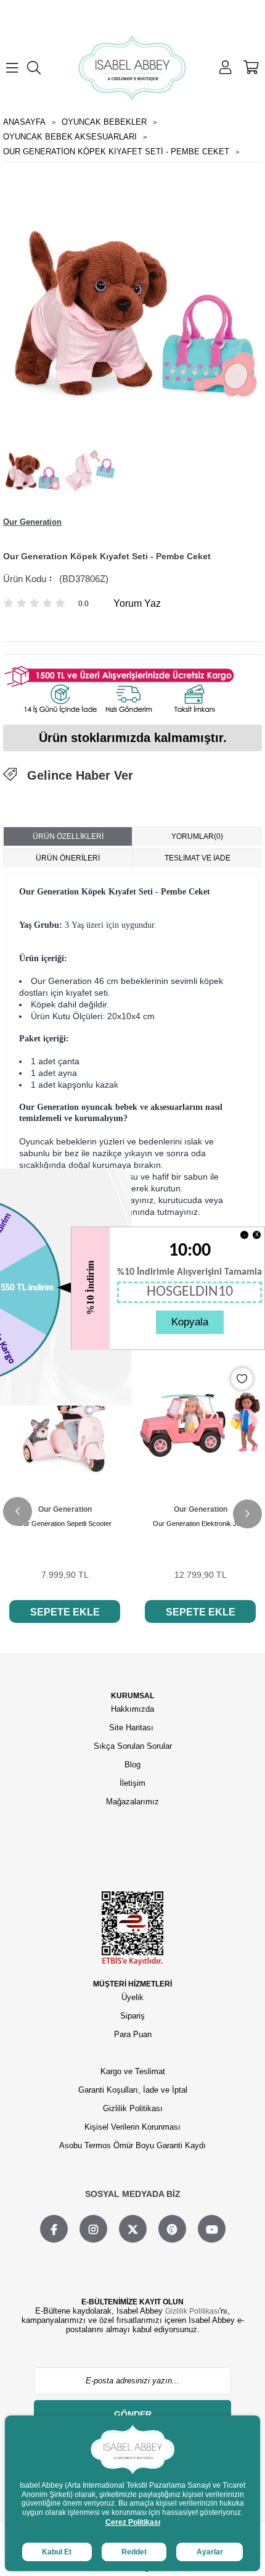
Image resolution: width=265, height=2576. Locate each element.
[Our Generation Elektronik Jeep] (200, 1420)
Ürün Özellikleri (68, 836)
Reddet (134, 2552)
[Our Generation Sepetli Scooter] (65, 1420)
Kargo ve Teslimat (133, 2071)
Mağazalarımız (132, 1802)
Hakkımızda (132, 1709)
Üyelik (132, 1997)
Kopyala (190, 1322)
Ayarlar (210, 2552)
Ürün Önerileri (68, 858)
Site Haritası (132, 1728)
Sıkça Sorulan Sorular (133, 1746)
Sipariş (132, 2016)
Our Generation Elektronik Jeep (200, 1524)
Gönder (133, 2414)
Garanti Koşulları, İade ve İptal (133, 2090)
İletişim (132, 1783)
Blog (132, 1765)
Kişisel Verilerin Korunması (132, 2127)
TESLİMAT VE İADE (198, 858)
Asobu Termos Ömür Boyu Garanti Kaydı (132, 2145)
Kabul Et (57, 2552)
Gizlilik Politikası (133, 2108)
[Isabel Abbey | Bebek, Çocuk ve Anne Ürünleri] (132, 68)
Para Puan (133, 2034)
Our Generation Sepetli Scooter (65, 1524)
